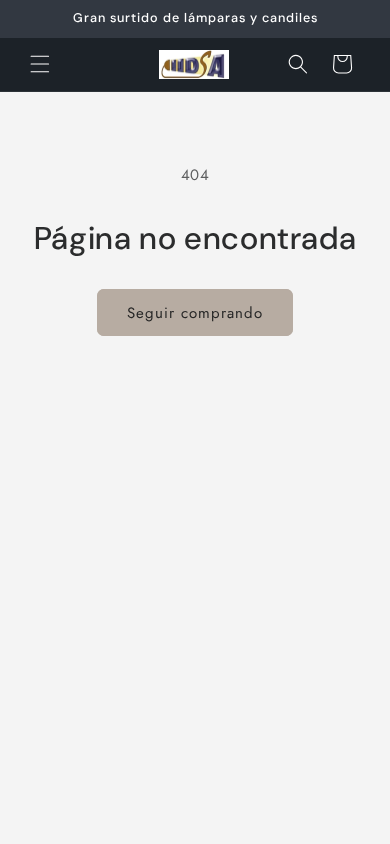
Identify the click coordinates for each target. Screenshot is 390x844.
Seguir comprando (195, 313)
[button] (40, 64)
